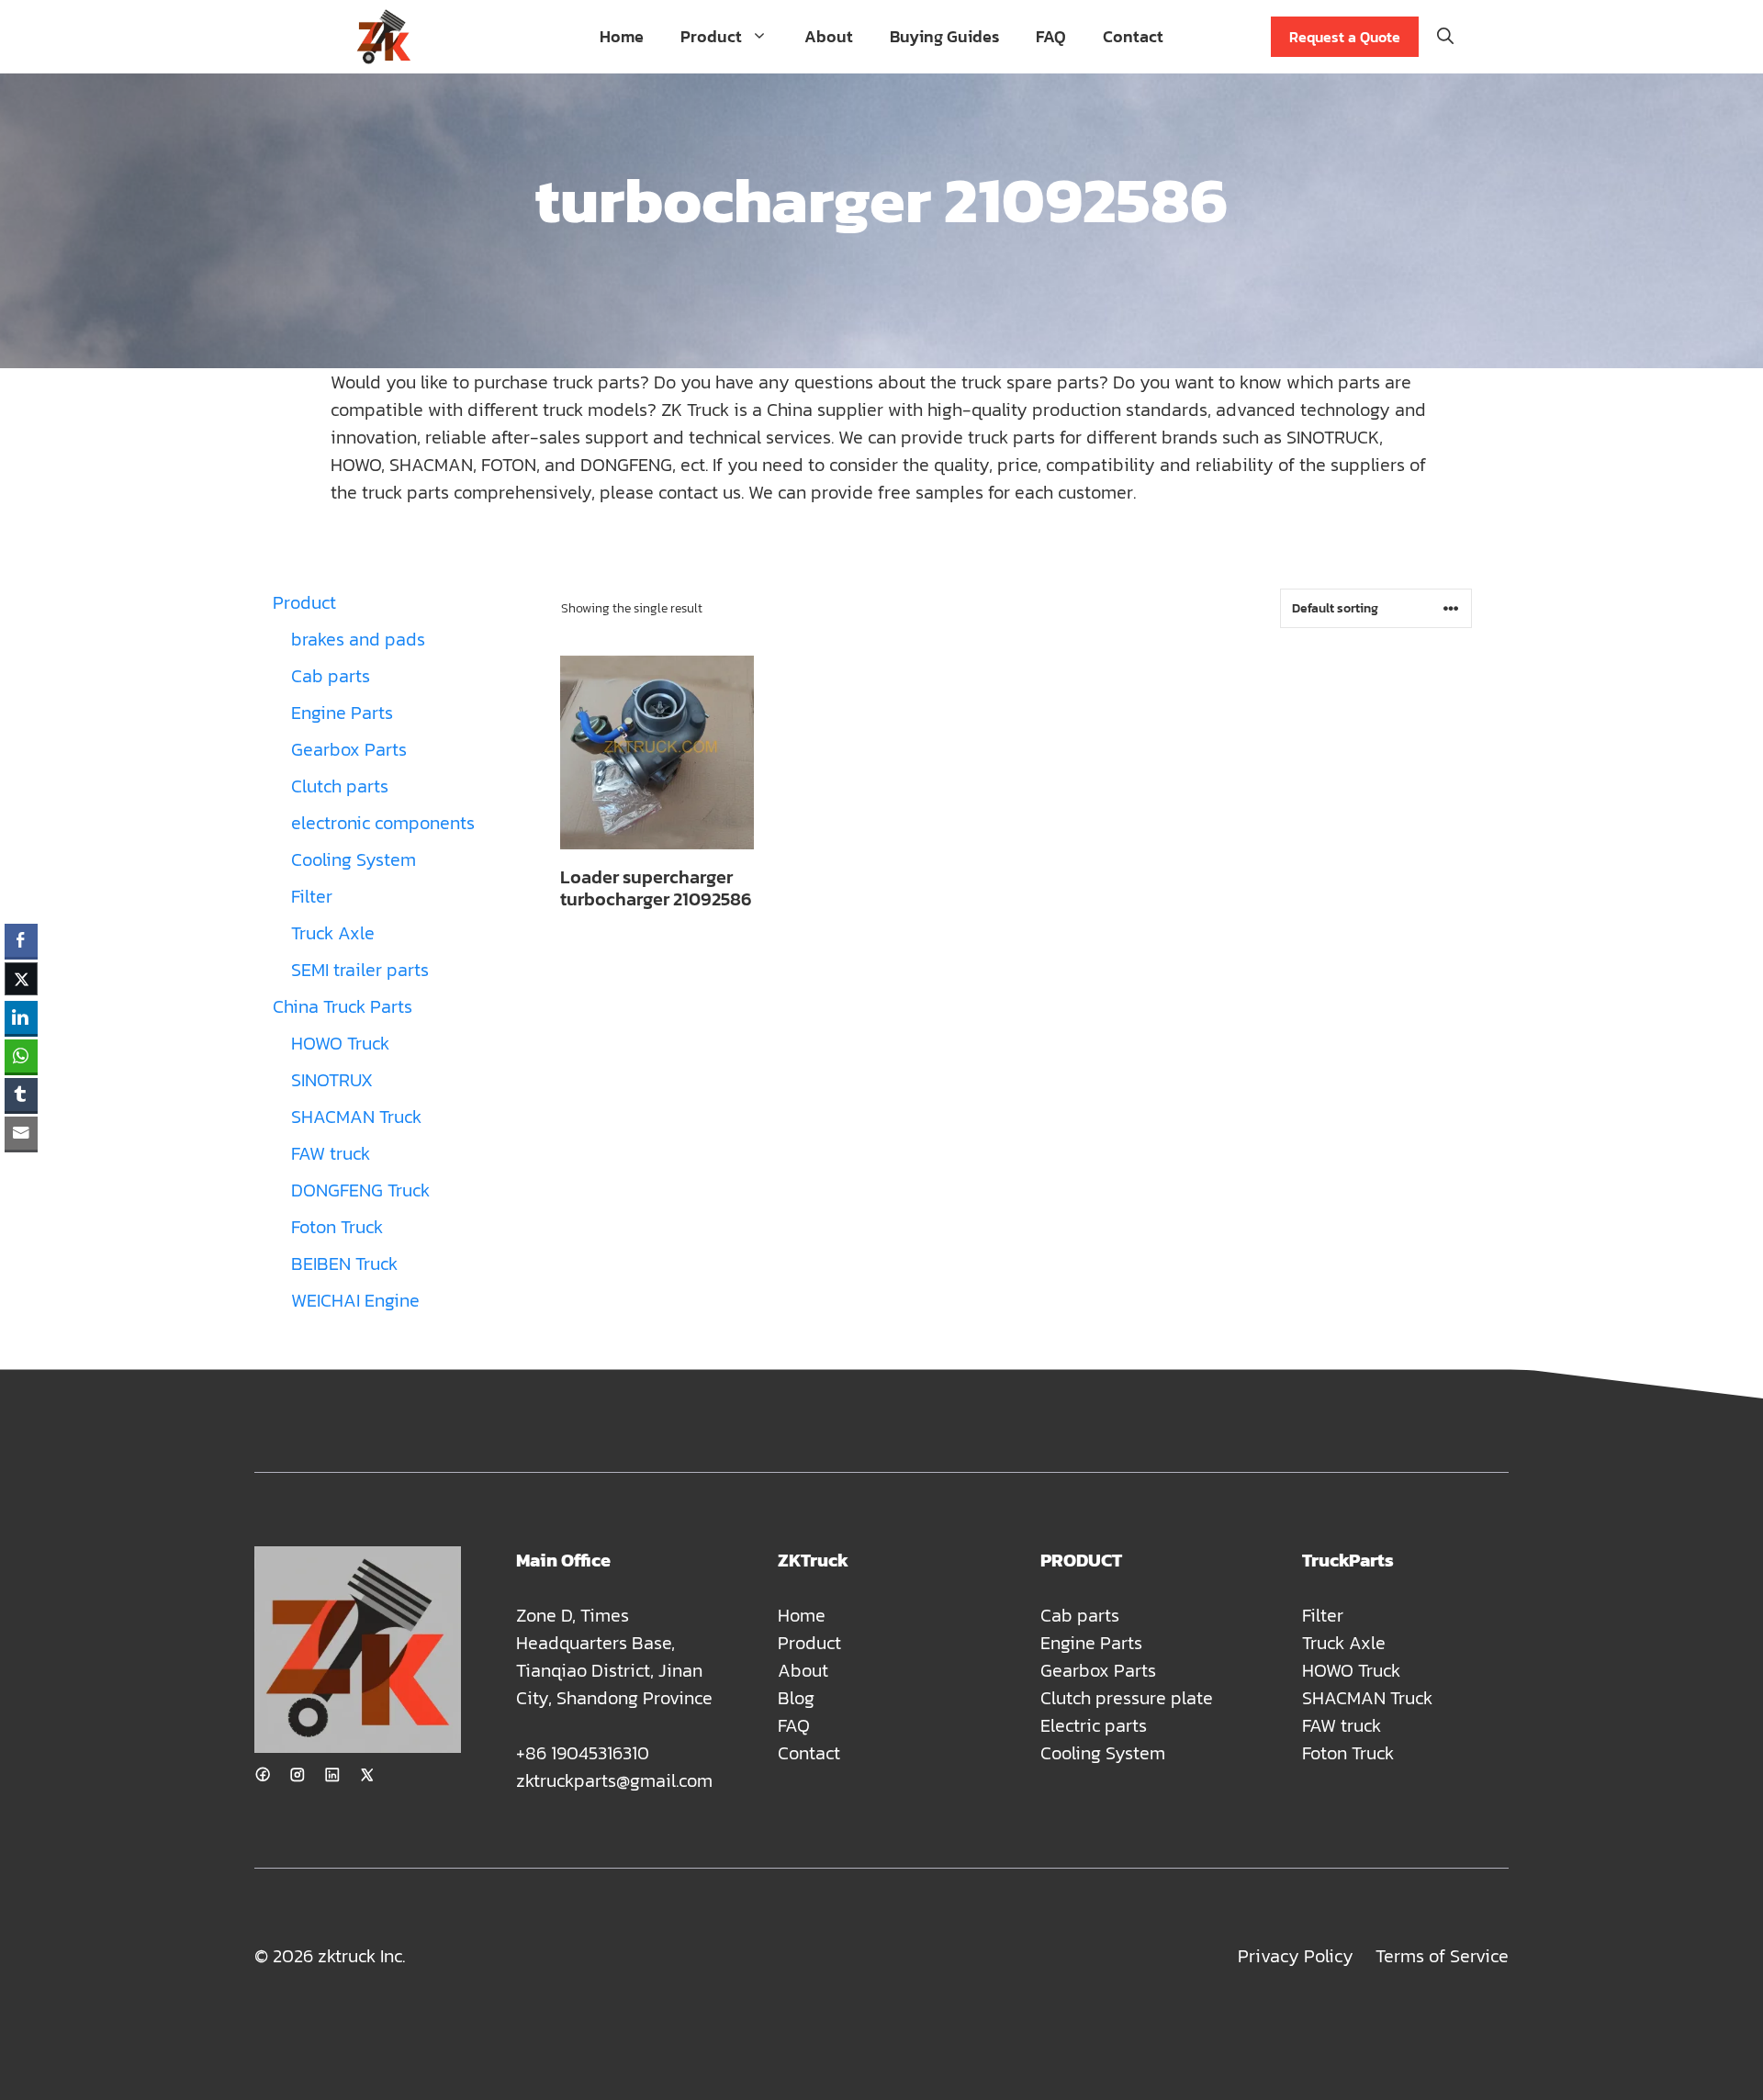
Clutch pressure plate (1127, 1698)
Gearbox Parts (1098, 1670)
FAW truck (1342, 1725)
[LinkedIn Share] (21, 1017)
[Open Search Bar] (1445, 37)
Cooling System (1103, 1753)
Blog (796, 1698)
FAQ (1051, 36)
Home (622, 36)
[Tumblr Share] (21, 1095)
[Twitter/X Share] (21, 979)
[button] (21, 1169)
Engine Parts (1091, 1643)
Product (711, 36)
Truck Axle (1344, 1643)
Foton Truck (1348, 1753)
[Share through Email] (21, 1133)
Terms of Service (1442, 1956)
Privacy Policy (1296, 1956)
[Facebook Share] (21, 940)
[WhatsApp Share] (21, 1056)
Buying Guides (944, 36)
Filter (1323, 1615)
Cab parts (1080, 1615)
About (829, 36)
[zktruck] (383, 37)
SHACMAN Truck (1367, 1698)
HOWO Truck (1351, 1670)
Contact (1133, 36)
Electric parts (1094, 1725)
